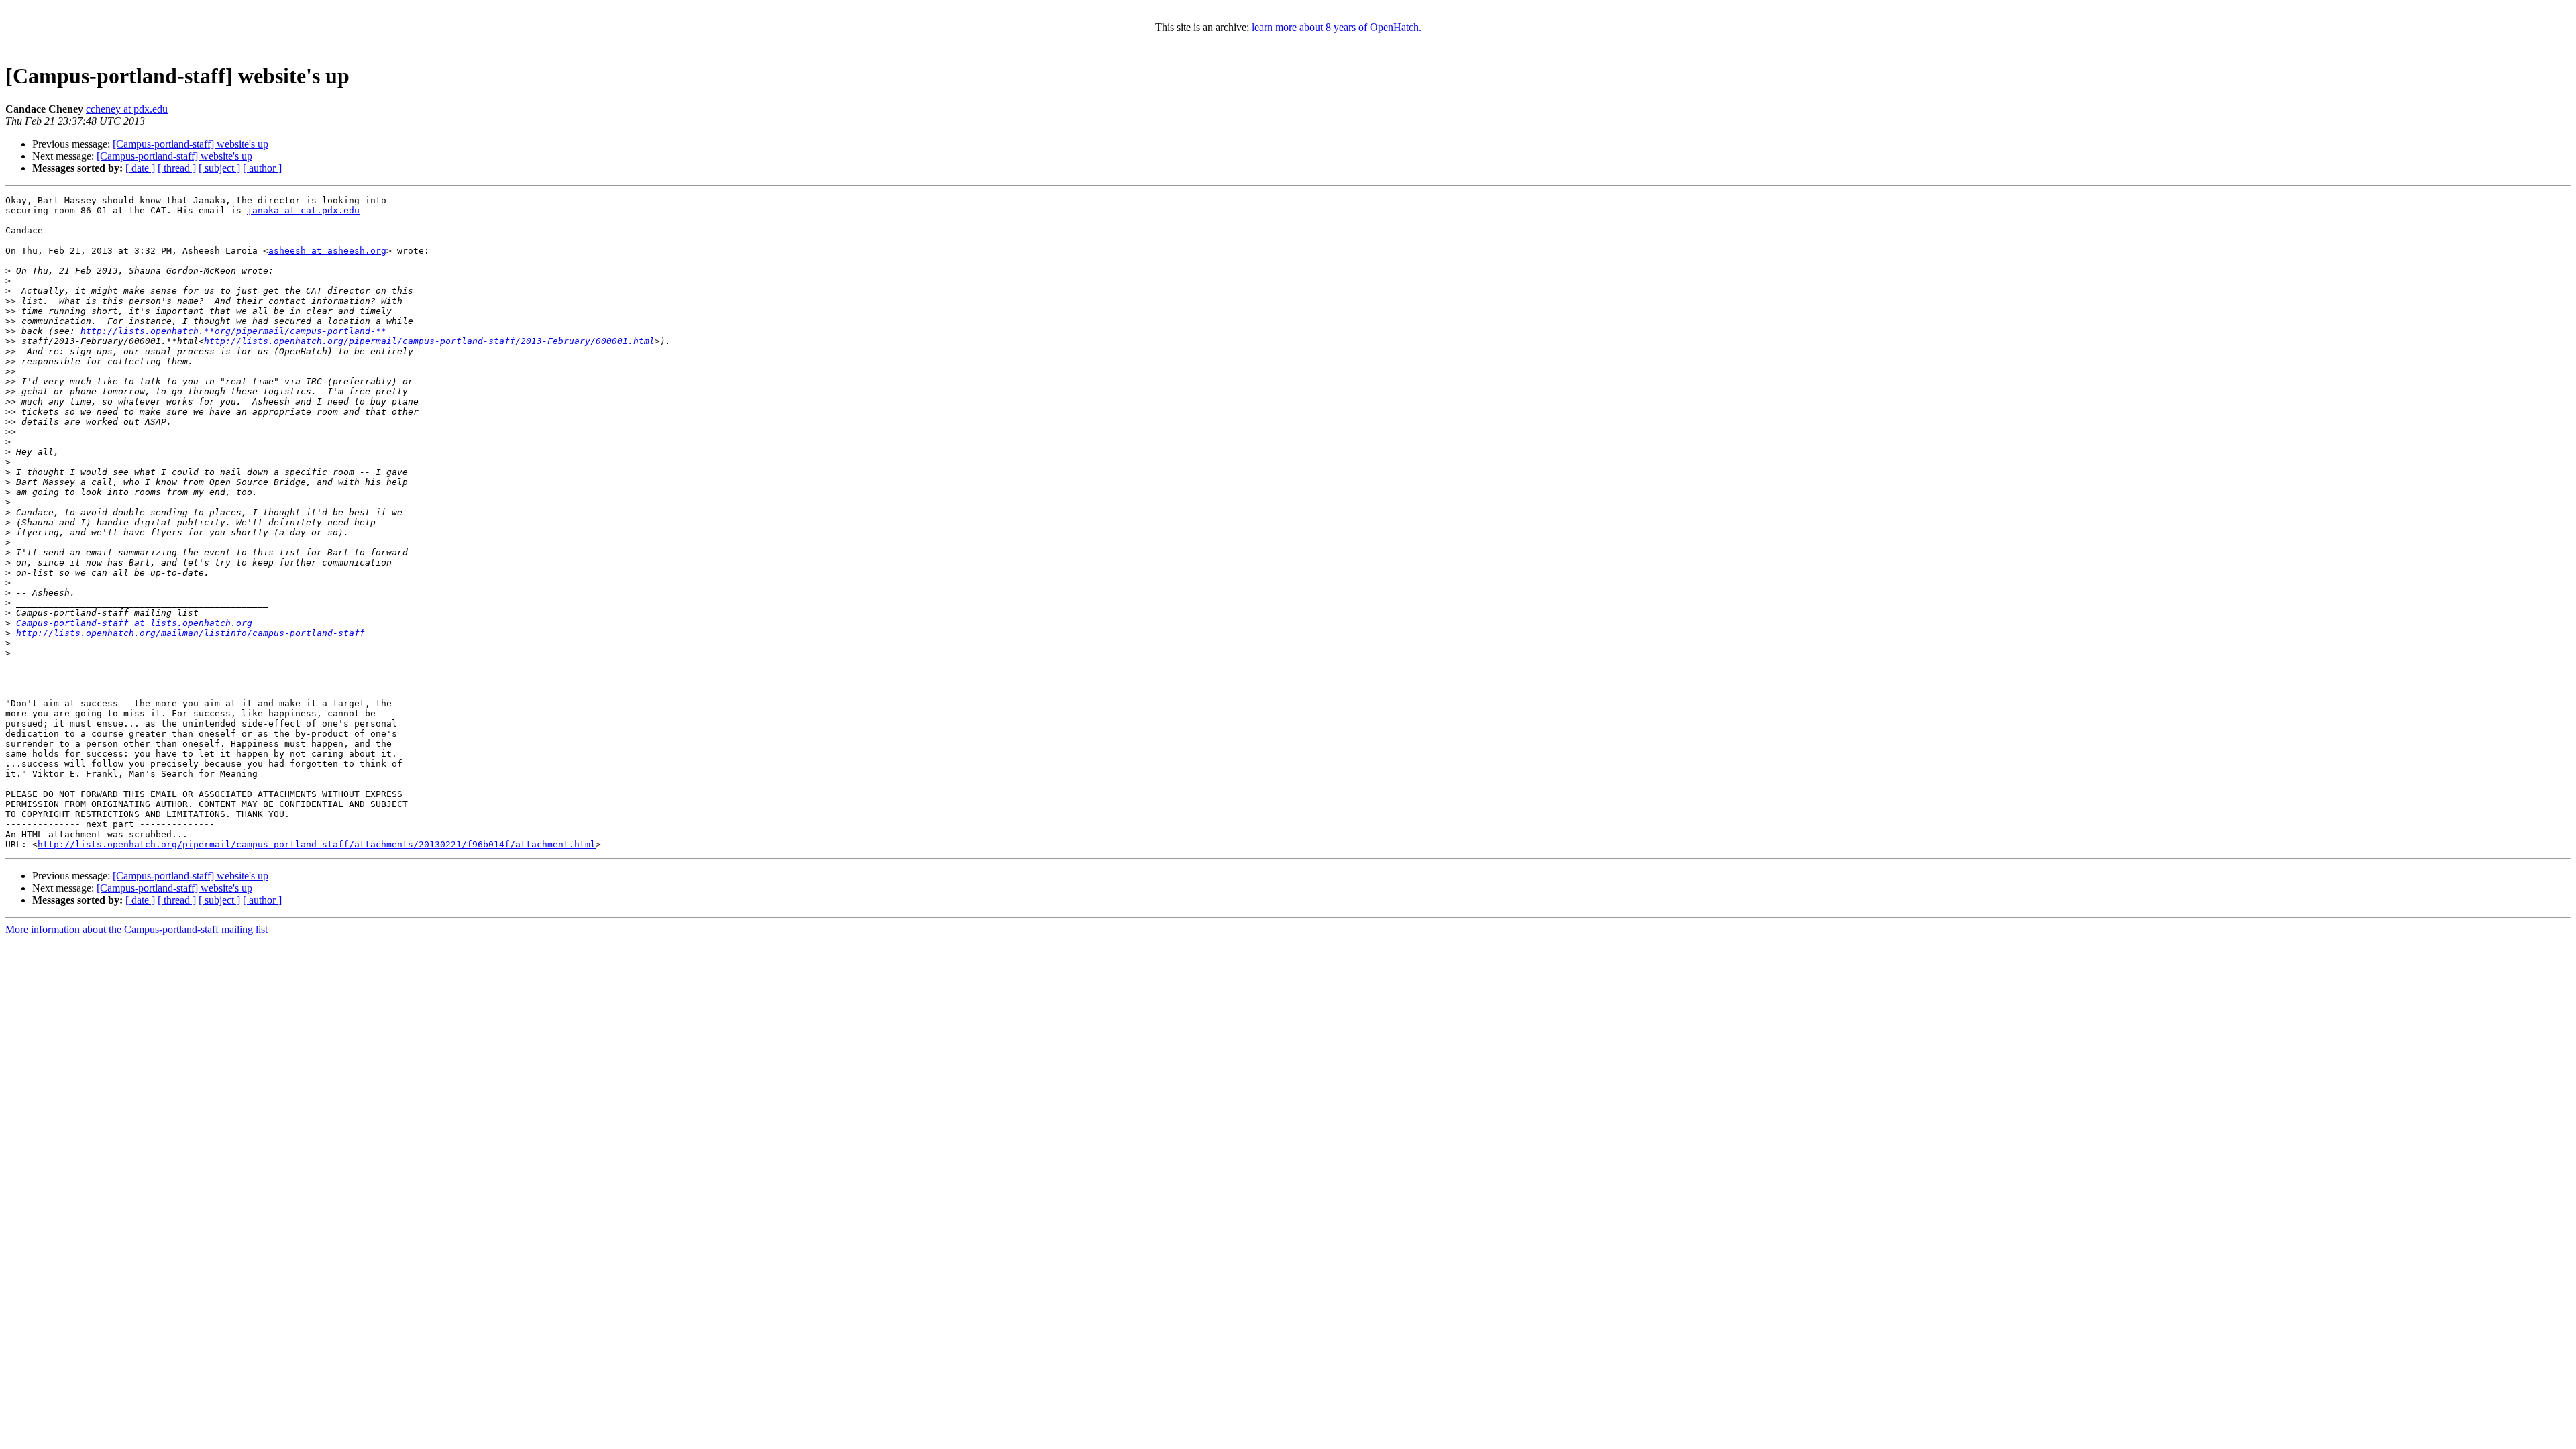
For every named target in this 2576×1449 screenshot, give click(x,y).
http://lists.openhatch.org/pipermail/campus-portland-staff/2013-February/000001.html (429, 341)
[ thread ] (177, 168)
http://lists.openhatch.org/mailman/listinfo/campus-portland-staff (191, 633)
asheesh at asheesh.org (327, 251)
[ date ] (140, 168)
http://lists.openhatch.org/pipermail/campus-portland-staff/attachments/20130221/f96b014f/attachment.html (317, 844)
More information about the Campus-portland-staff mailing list (137, 929)
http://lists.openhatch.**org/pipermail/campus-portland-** (233, 331)
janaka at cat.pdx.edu (303, 210)
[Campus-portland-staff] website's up (191, 144)
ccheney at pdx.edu (127, 109)
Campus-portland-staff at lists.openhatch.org (134, 623)
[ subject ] (219, 168)
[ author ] (262, 168)
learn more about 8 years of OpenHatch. (1337, 27)
